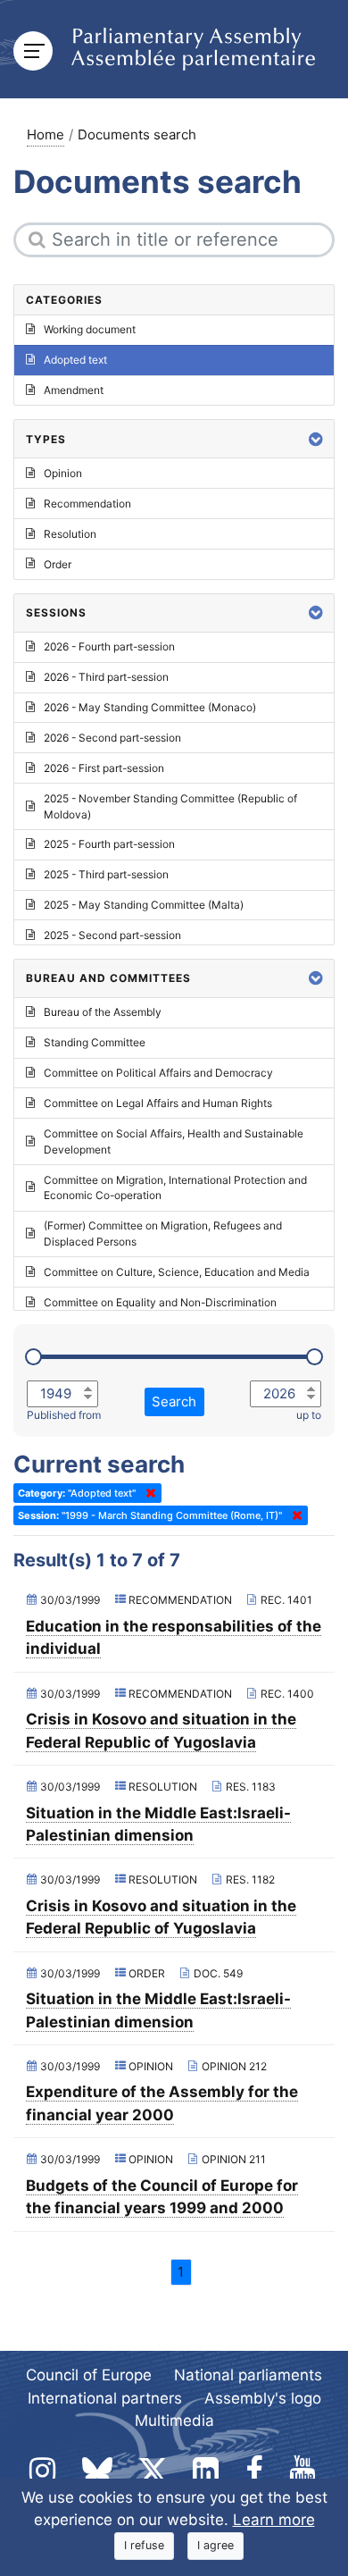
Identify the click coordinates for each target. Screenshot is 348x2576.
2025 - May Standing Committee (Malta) (144, 905)
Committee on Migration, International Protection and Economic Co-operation (175, 1188)
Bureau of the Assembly (103, 1012)
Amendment (74, 390)
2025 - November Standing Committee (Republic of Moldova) (170, 806)
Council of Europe (89, 2375)
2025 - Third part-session (106, 874)
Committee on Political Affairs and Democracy (158, 1073)
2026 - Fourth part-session (109, 646)
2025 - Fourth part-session (109, 844)
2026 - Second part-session (112, 738)
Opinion (63, 473)
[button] (316, 439)
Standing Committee (95, 1042)
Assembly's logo (263, 2398)
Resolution (70, 534)
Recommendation (87, 503)
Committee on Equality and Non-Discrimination (160, 1302)
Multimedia (174, 2421)
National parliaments (248, 2375)
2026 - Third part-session (106, 677)
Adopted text (75, 360)
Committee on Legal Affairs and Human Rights (158, 1103)
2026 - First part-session (104, 768)
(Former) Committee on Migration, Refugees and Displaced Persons (163, 1233)
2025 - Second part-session (112, 935)
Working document (90, 329)
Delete (147, 1493)
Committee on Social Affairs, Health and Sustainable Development (174, 1141)
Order (58, 564)
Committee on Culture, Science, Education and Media (177, 1272)
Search (174, 1401)
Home (46, 134)
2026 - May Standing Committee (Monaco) (150, 707)
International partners (105, 2398)
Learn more (274, 2520)
